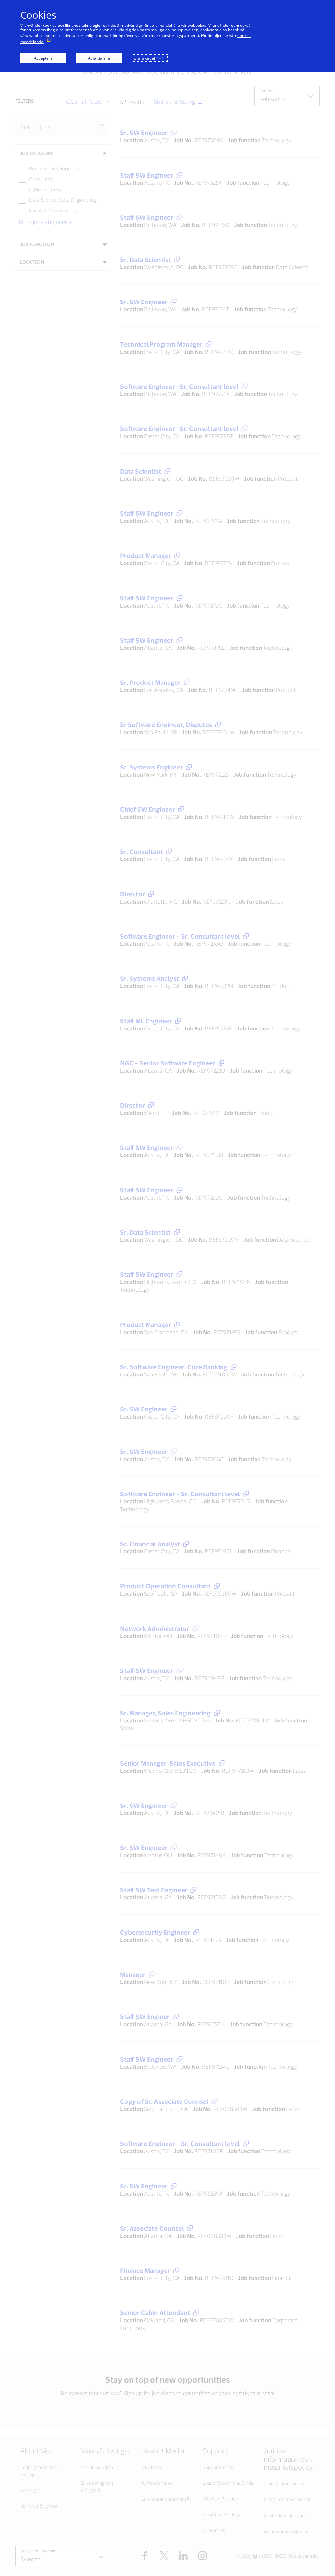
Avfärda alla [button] (99, 58)
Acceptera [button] (43, 58)
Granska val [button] (144, 58)
